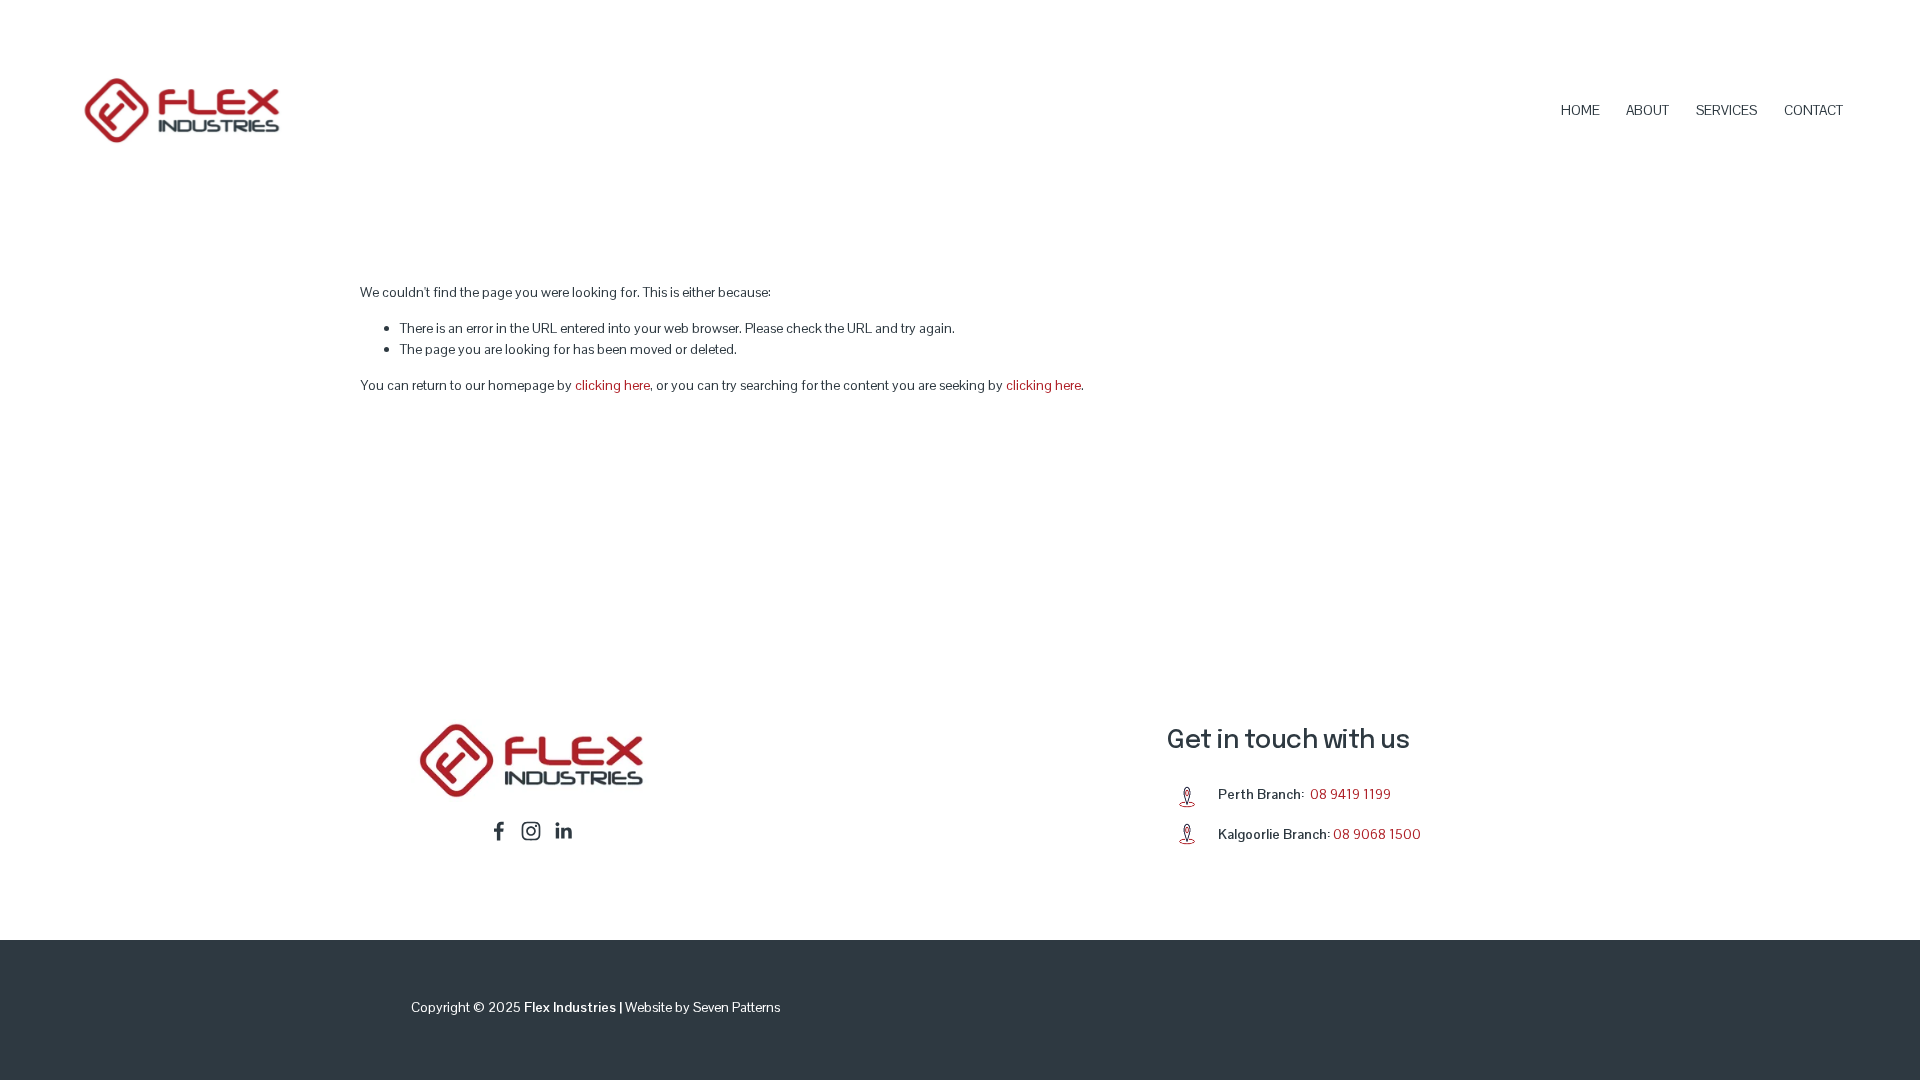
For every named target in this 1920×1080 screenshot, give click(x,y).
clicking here (612, 385)
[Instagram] (531, 831)
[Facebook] (499, 831)
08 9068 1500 (1377, 834)
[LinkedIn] (563, 831)
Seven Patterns (736, 1007)
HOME (1580, 110)
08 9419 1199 (1350, 794)
